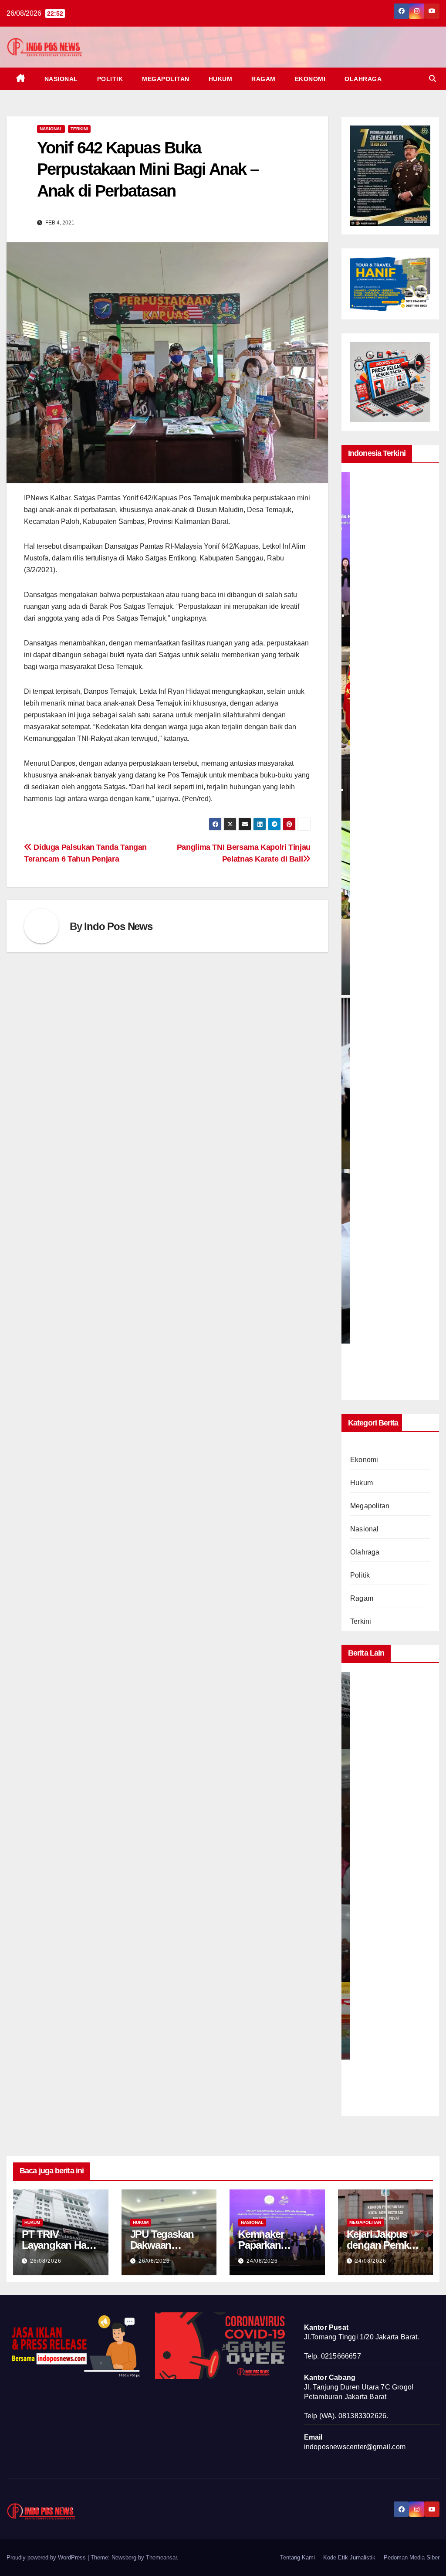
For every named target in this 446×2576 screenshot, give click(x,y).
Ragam (264, 79)
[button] (432, 79)
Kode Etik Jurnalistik (349, 2557)
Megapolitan (166, 79)
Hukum (221, 79)
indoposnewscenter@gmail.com (355, 2447)
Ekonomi (310, 79)
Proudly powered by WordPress (47, 2557)
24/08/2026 (262, 2261)
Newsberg (124, 2557)
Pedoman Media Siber (412, 2557)
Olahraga (363, 79)
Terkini (79, 129)
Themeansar (161, 2557)
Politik (110, 79)
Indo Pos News (118, 926)
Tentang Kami (297, 2557)
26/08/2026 (46, 2261)
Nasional (61, 79)
